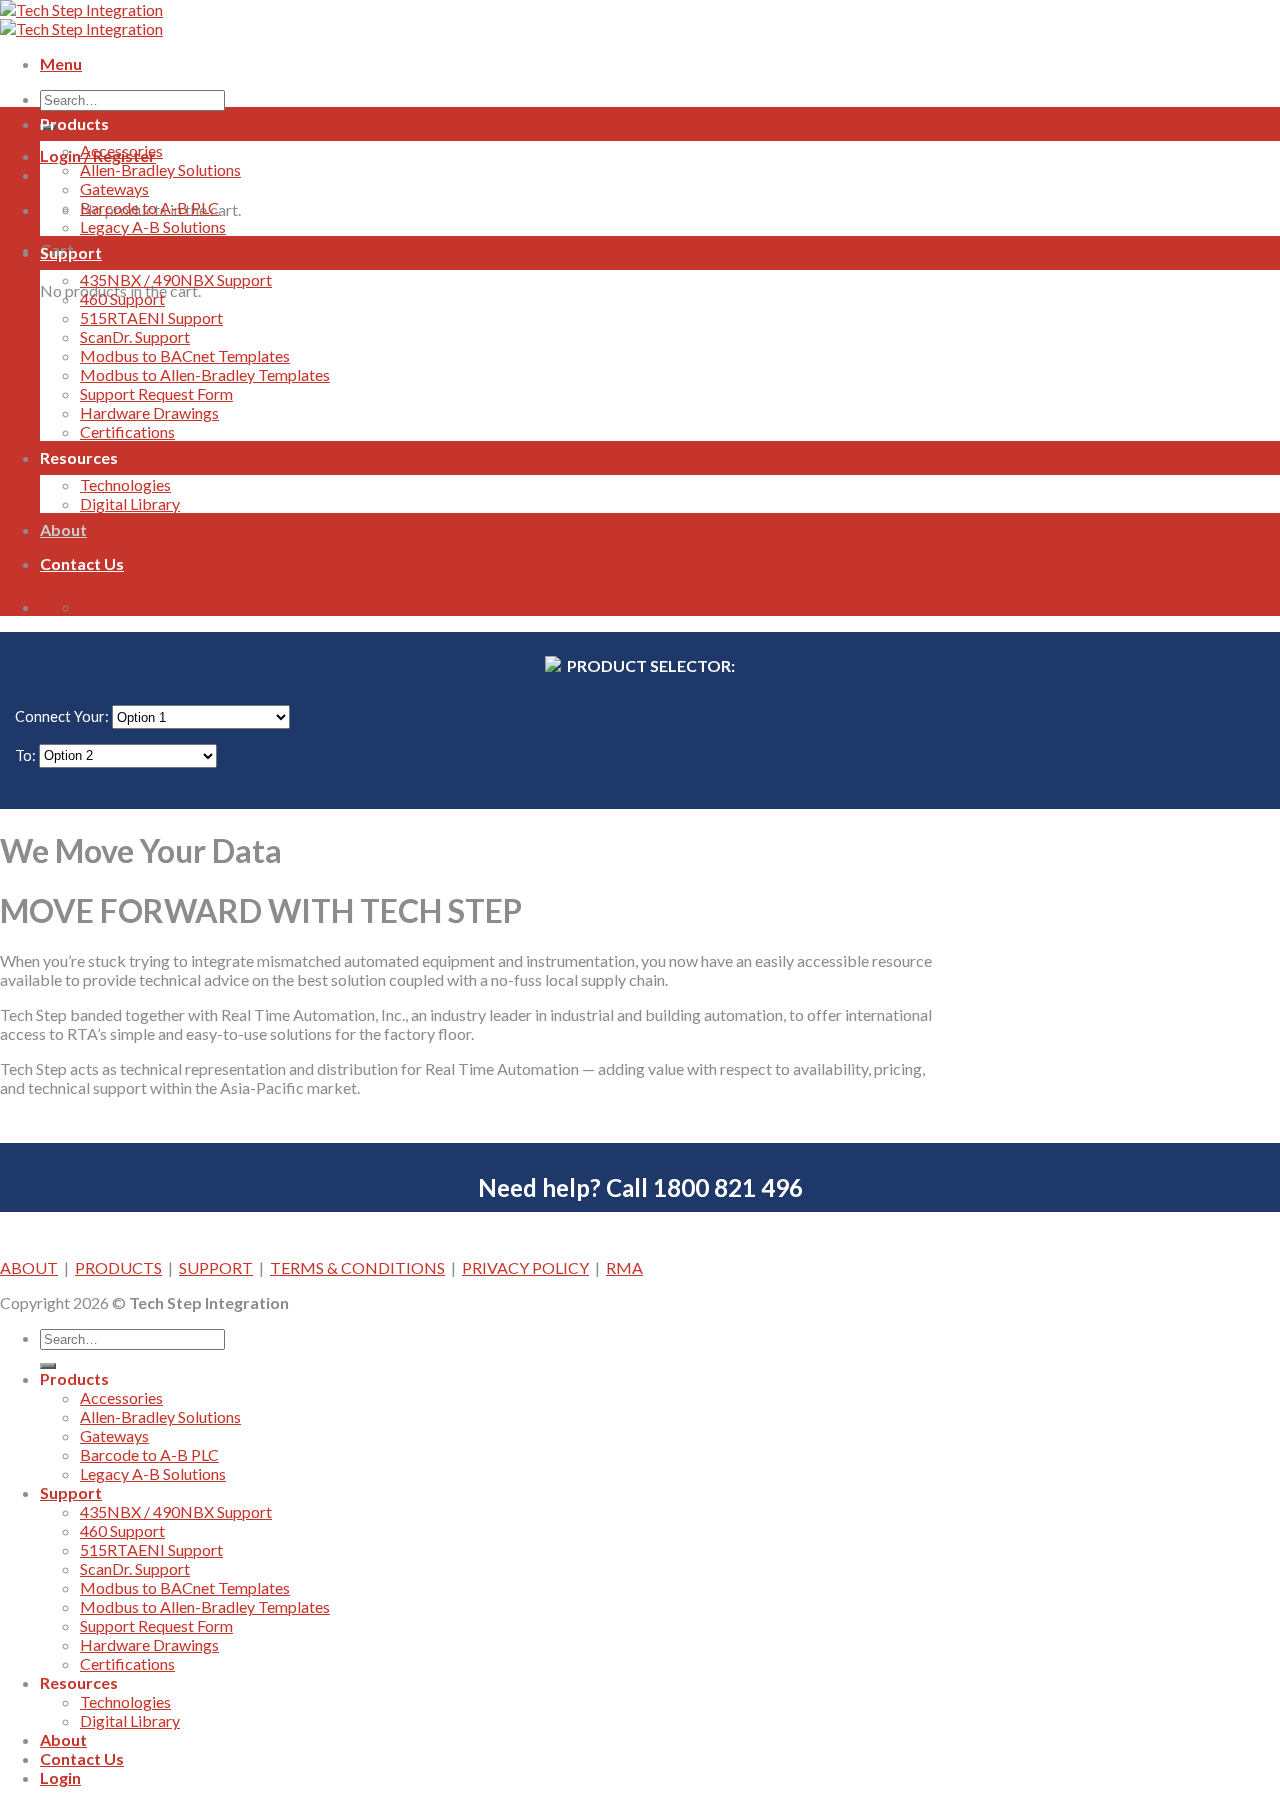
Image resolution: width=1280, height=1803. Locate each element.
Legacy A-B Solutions (153, 226)
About (63, 529)
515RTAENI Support (151, 317)
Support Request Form (156, 393)
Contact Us (82, 563)
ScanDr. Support (135, 336)
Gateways (114, 188)
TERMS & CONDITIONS (357, 1267)
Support (71, 252)
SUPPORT (216, 1267)
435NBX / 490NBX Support (176, 279)
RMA (624, 1267)
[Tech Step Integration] (81, 19)
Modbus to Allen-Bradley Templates (205, 374)
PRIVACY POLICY (525, 1267)
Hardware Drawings (149, 412)
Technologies (125, 484)
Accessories (121, 150)
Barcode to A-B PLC (149, 207)
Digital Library (130, 503)
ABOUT (29, 1267)
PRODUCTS (118, 1267)
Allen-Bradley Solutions (160, 169)
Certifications (127, 431)
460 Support (122, 298)
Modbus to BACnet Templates (185, 355)
